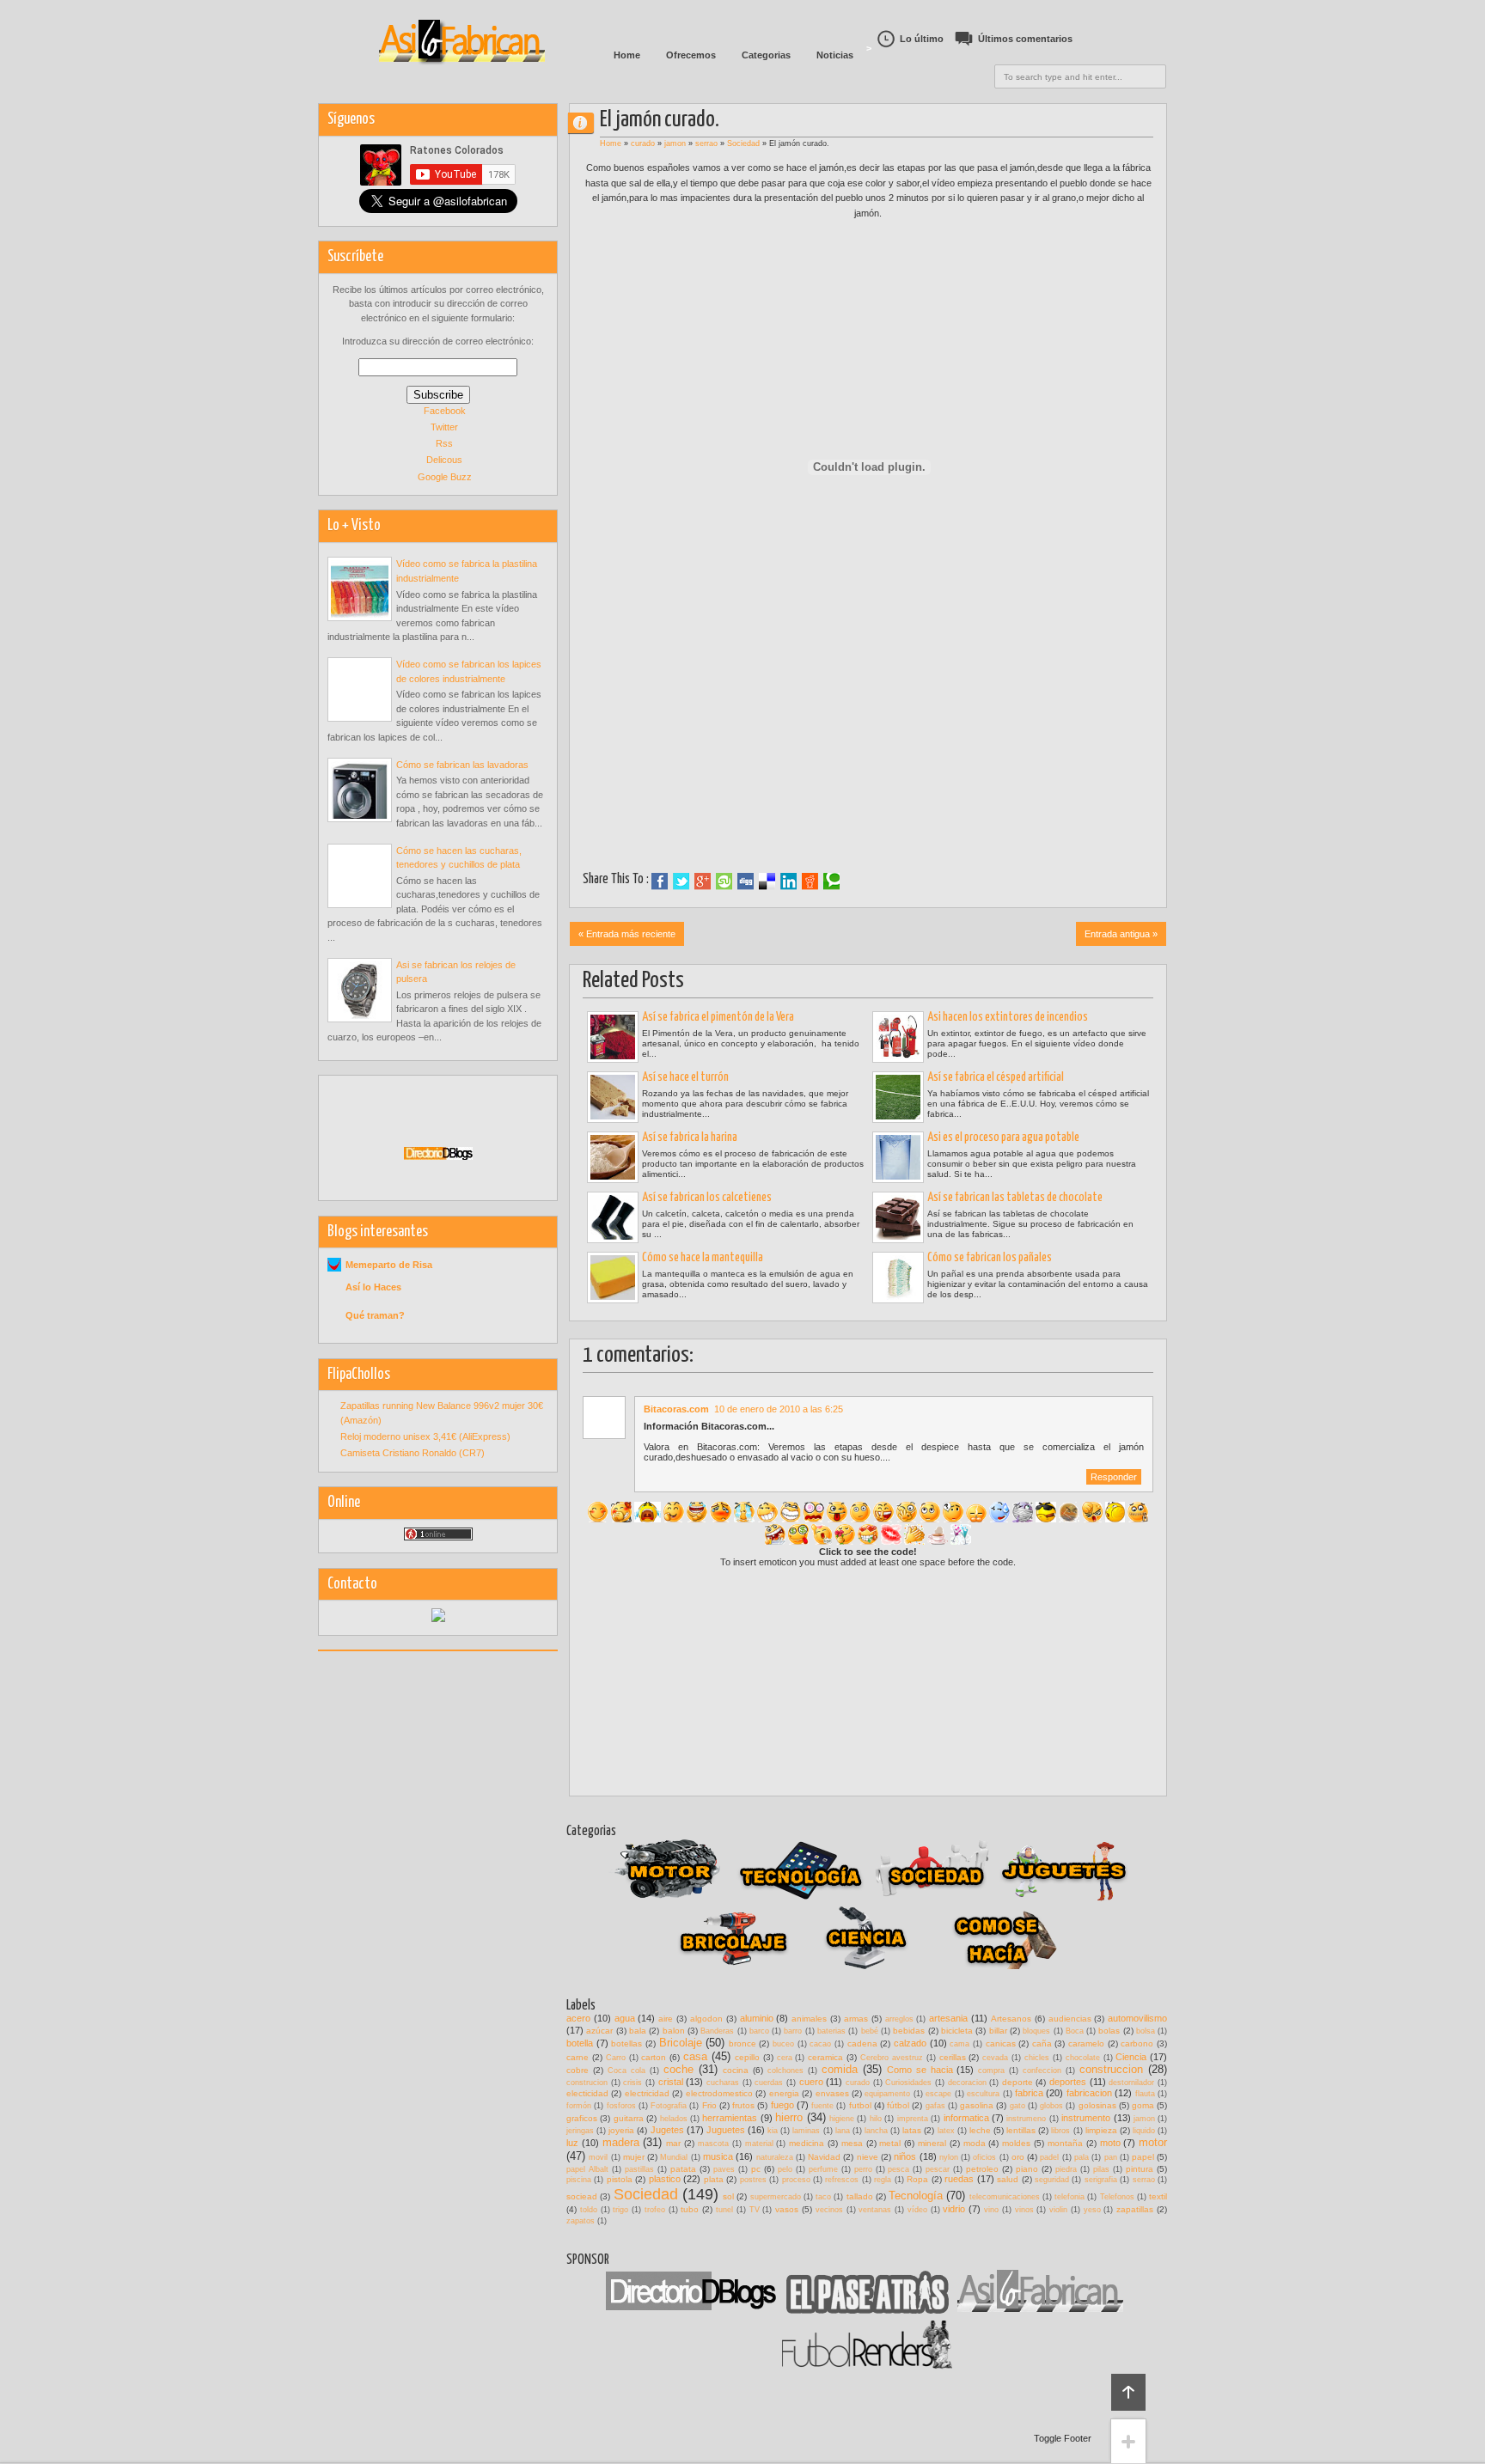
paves (724, 2169)
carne (577, 2057)
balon (674, 2031)
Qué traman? (375, 1315)
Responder (1114, 1477)
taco (823, 2197)
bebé (870, 2031)
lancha (876, 2131)
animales (809, 2019)
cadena (862, 2043)
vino (991, 2210)
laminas (806, 2131)
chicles (1037, 2058)
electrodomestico (719, 2093)
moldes (1016, 2143)
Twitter (444, 427)
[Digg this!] (746, 881)
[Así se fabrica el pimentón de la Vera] (613, 1037)
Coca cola (626, 2071)
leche (980, 2130)
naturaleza (775, 2157)
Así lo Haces (373, 1287)
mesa (852, 2143)
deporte (1017, 2082)
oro (1018, 2157)
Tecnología (916, 2196)
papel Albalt (587, 2169)
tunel (724, 2210)
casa (695, 2056)
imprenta (913, 2119)
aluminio (757, 2018)
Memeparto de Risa (389, 1265)
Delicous (444, 460)
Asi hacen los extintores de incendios (1008, 1017)
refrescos (842, 2180)
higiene (842, 2119)
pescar (938, 2169)
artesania (948, 2018)
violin (1058, 2210)
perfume (823, 2169)
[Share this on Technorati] (831, 881)
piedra (1066, 2169)
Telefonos (1117, 2197)
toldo (589, 2210)
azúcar (599, 2031)
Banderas (717, 2031)
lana (843, 2131)
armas (856, 2019)
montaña (1065, 2143)
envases (832, 2093)
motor (1153, 2142)
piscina (579, 2180)
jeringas (580, 2131)
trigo (620, 2210)
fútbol (898, 2105)
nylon (949, 2157)
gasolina (977, 2105)
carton (654, 2057)
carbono (1137, 2043)
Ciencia (1131, 2057)
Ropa (917, 2179)
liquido (1144, 2131)
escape (938, 2094)
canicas (1001, 2043)
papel (1143, 2157)
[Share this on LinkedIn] (788, 881)
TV (755, 2210)
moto (1110, 2143)
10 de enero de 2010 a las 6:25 (779, 1409)
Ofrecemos (691, 55)
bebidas (909, 2031)
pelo (785, 2169)
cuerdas (769, 2083)
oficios (984, 2157)
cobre (577, 2070)
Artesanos (1011, 2019)
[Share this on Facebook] (660, 881)
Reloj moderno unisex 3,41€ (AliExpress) (425, 1436)
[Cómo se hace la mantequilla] (613, 1278)
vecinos (829, 2210)
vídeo (917, 2210)
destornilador (1131, 2083)
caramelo (1086, 2043)
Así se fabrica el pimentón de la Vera (718, 1017)
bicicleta (957, 2031)
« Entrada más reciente (627, 934)
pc (756, 2169)
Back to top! (1128, 2392)
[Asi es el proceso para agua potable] (898, 1157)
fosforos (621, 2106)
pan (1111, 2157)
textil (1158, 2196)
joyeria (621, 2130)
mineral (932, 2143)
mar (673, 2143)
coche (678, 2069)
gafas (935, 2106)
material (759, 2144)
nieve (868, 2157)
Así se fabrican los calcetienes (707, 1198)
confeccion (1042, 2071)
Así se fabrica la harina (690, 1137)
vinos (1024, 2210)
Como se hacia (920, 2070)
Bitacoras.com (676, 1409)
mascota (713, 2144)
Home (627, 55)
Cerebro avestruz (892, 2058)
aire (666, 2019)
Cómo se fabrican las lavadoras (462, 765)
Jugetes (667, 2130)
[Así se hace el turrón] (613, 1097)
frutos (743, 2105)
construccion (1111, 2069)
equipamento (887, 2094)
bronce (742, 2043)
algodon (706, 2019)
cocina (736, 2070)
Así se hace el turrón (685, 1077)
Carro (616, 2058)
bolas (1109, 2031)
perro (863, 2169)
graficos (582, 2118)
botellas (626, 2043)
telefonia (1069, 2197)
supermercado (776, 2197)
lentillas (1021, 2130)
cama (959, 2044)
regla (883, 2180)
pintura (1140, 2169)
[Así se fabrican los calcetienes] (613, 1217)
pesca (898, 2169)
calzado (910, 2043)
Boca (1075, 2031)
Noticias (835, 55)
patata (683, 2169)
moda (975, 2143)
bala (638, 2031)
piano (1027, 2169)
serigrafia (1101, 2180)
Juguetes (726, 2130)
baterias (831, 2031)
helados (674, 2119)
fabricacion (1089, 2093)
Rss (444, 443)
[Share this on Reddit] (810, 881)
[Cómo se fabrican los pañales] (898, 1278)
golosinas (1097, 2105)
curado (643, 143)
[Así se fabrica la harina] (613, 1157)
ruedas (959, 2179)
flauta (1145, 2094)
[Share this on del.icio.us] (767, 881)
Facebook (445, 411)
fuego (782, 2105)
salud (1008, 2179)
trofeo (655, 2210)
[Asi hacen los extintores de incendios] (898, 1037)
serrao (706, 143)
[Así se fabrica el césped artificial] (898, 1097)
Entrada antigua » (1121, 934)
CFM (588, 122)
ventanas (875, 2210)
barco (759, 2031)
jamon (675, 143)
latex (946, 2131)
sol (728, 2196)
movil (598, 2157)
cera (785, 2058)
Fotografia (669, 2106)
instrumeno (1026, 2119)
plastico (665, 2179)
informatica (966, 2118)
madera (621, 2142)
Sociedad (743, 143)
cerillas (953, 2057)
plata (714, 2179)
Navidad (824, 2157)
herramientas (730, 2118)
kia (773, 2131)
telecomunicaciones (1005, 2197)
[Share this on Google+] (703, 881)
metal (890, 2143)
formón (579, 2106)
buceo (783, 2044)
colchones (785, 2071)
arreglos (899, 2019)
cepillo (747, 2057)
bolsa (1146, 2031)
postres (753, 2180)
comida (840, 2069)
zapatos (581, 2221)
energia (784, 2093)
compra (991, 2071)
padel (1049, 2157)
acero (578, 2018)
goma (1143, 2105)
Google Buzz (445, 477)
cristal (671, 2082)
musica (718, 2156)
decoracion (967, 2083)
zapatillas (1135, 2209)
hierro (789, 2117)
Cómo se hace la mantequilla (703, 1258)
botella (580, 2043)
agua (625, 2018)
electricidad (647, 2093)
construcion (587, 2083)
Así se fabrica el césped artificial (996, 1077)
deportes (1068, 2082)
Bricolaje (681, 2043)
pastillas (639, 2169)
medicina (807, 2143)
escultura (983, 2094)
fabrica (1029, 2093)
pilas (1101, 2169)
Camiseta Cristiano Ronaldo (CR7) (412, 1453)
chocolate (1083, 2058)
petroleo (982, 2169)
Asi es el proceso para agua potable (1003, 1137)
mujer (634, 2157)
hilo (876, 2119)
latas (912, 2130)
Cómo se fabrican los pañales (990, 1258)
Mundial (674, 2157)
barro (793, 2031)
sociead (582, 2196)
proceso (796, 2180)
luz (572, 2143)
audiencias (1070, 2019)
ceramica (825, 2057)
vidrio (954, 2209)
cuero (811, 2082)
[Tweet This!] (681, 881)
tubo (690, 2209)
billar (998, 2031)
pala (1082, 2157)
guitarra (629, 2118)
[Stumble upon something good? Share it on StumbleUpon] (724, 881)
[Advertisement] (868, 753)
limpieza (1101, 2130)
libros (1060, 2131)
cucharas (723, 2083)
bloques (1036, 2031)
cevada (995, 2058)
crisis (632, 2083)
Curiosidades (908, 2083)
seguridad (1052, 2180)
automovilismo (1137, 2018)
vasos (787, 2209)
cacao (820, 2044)
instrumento (1086, 2118)
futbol (860, 2105)
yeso (1092, 2210)
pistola (620, 2179)
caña (1042, 2043)
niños (905, 2156)
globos (1051, 2106)
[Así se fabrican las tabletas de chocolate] (898, 1217)
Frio (709, 2105)
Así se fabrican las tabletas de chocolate (1015, 1198)
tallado (860, 2196)
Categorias (766, 55)
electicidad (587, 2093)
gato (1017, 2106)
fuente (822, 2106)
